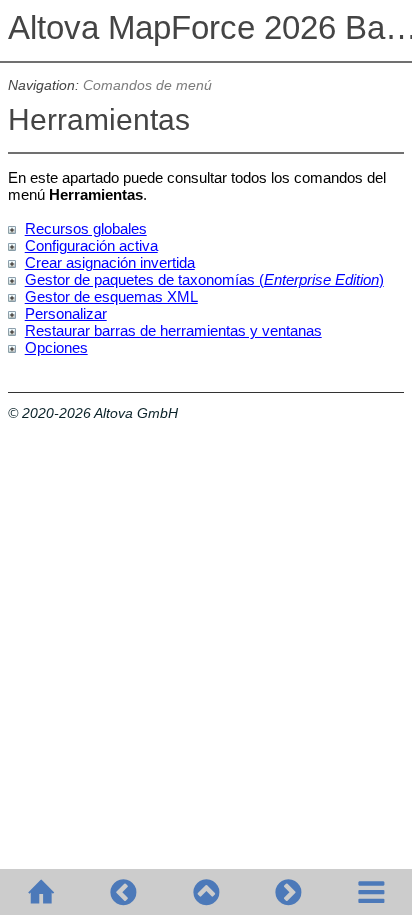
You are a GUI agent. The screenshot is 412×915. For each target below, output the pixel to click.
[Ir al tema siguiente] (288, 892)
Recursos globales (86, 228)
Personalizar (66, 313)
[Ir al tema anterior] (123, 892)
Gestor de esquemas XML (111, 296)
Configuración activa (91, 245)
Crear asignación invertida (110, 262)
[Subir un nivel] (206, 892)
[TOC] (371, 892)
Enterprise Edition (321, 279)
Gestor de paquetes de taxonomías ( (144, 279)
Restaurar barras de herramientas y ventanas (173, 330)
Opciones (56, 347)
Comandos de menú (147, 85)
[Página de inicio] (41, 892)
